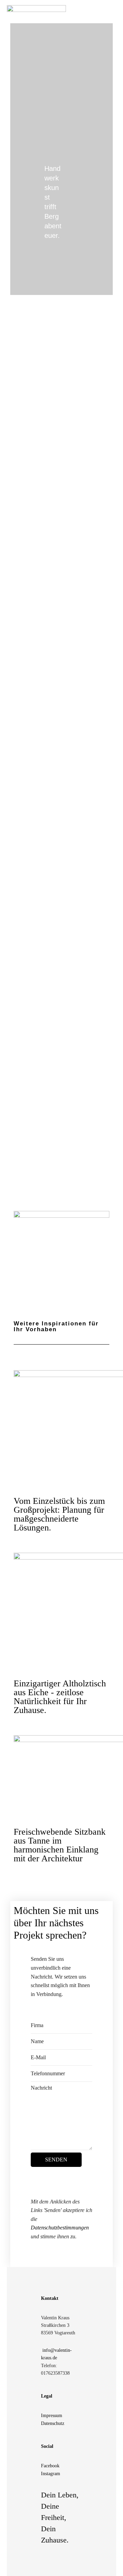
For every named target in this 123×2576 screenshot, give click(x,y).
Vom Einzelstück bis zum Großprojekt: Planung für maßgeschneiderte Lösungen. (59, 1514)
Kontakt (50, 2298)
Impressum (52, 2416)
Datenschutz (53, 2423)
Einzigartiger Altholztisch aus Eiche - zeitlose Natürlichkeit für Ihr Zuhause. (60, 1697)
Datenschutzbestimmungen (60, 2228)
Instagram (51, 2474)
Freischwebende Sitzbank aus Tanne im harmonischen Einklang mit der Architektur (60, 1845)
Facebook (50, 2466)
